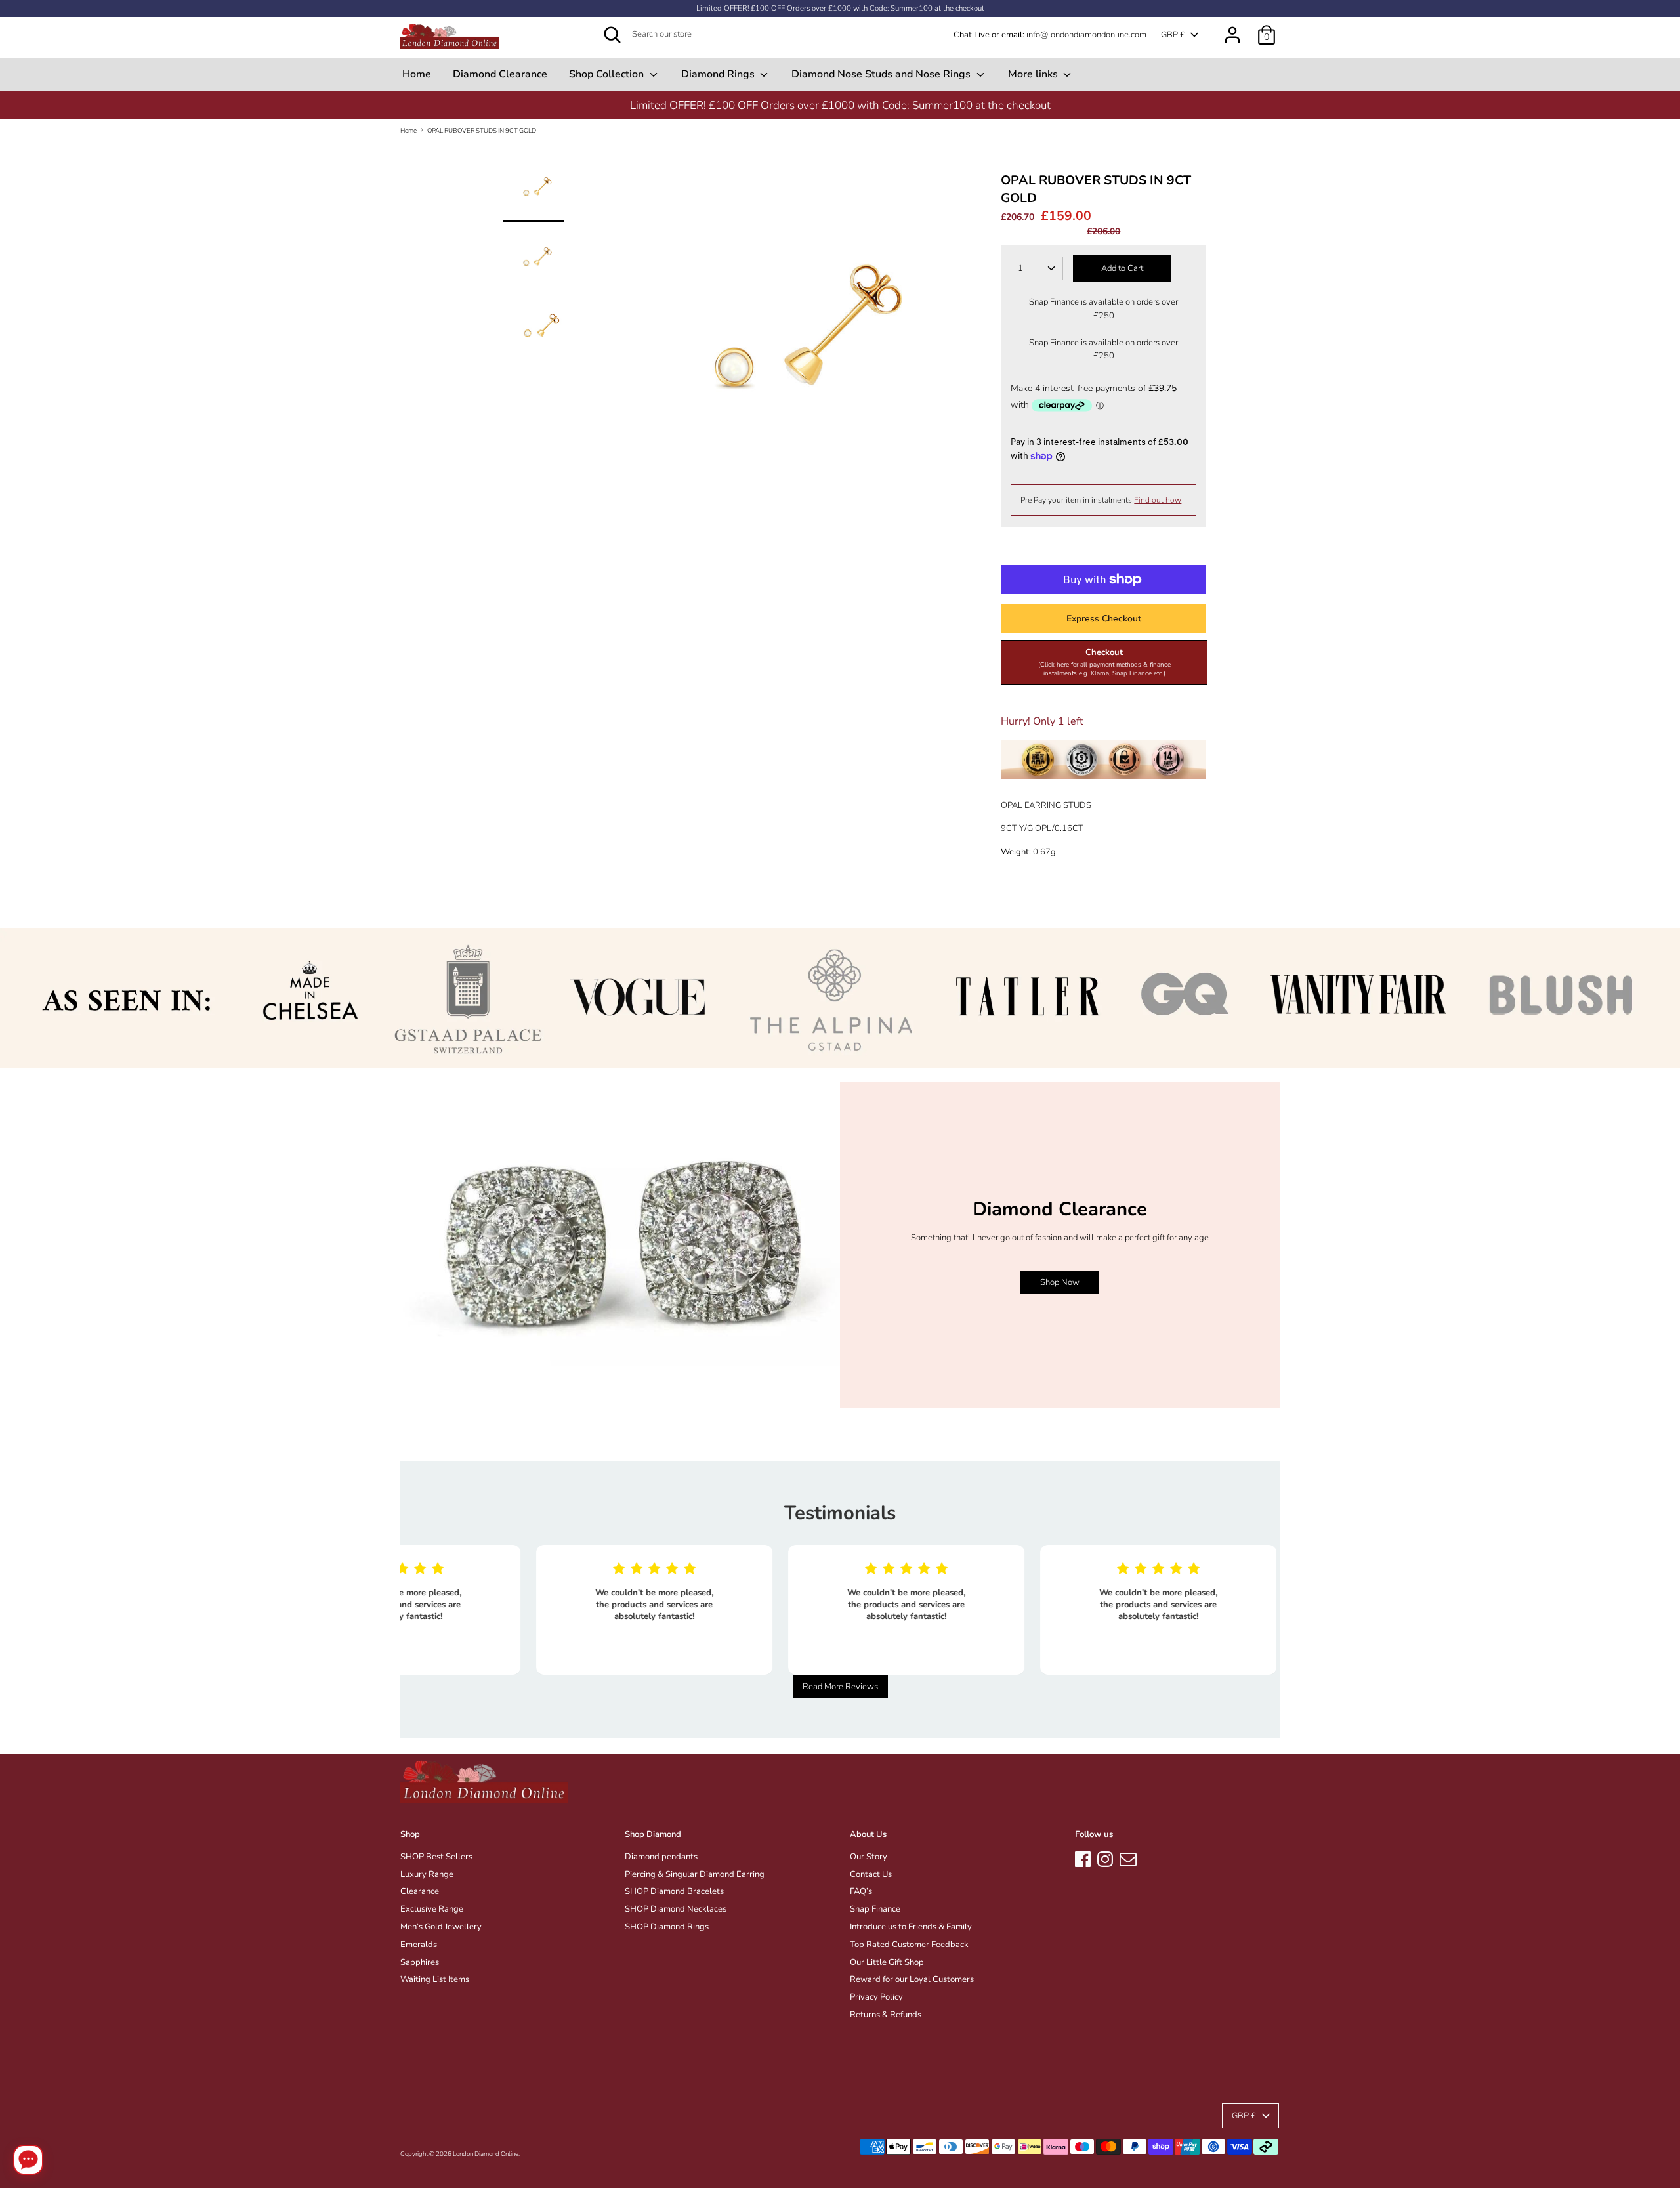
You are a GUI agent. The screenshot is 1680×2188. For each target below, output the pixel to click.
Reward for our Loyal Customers (912, 1979)
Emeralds (419, 1945)
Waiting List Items (435, 1979)
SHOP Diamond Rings (667, 1927)
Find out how (1158, 500)
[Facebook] (1083, 1857)
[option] (1045, 105)
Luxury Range (427, 1874)
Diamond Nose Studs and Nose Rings (882, 74)
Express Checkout (1104, 619)
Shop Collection (608, 74)
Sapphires (420, 1962)
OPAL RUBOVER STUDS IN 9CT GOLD (482, 130)
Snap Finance (875, 1909)
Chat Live (972, 35)
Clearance (420, 1891)
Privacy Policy (876, 1997)
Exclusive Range (432, 1909)
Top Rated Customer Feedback (909, 1945)
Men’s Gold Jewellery (441, 1927)
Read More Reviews (840, 1687)
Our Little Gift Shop (887, 1962)
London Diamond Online (486, 2154)
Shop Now (1060, 1282)
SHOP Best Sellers (436, 1857)
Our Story (869, 1857)
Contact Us (871, 1874)
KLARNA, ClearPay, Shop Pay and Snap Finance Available (1045, 105)
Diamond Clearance (500, 74)
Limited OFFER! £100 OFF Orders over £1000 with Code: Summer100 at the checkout (840, 8)
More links (1034, 74)
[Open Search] (612, 35)
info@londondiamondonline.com (1086, 35)
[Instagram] (1105, 1857)
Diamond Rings (719, 74)
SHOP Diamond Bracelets (674, 1891)
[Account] (1232, 28)
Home (417, 74)
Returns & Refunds (886, 2015)
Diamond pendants (661, 1857)
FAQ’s (861, 1891)
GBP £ (1173, 35)
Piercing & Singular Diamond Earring (695, 1874)
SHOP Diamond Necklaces (676, 1909)
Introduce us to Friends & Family (911, 1927)
